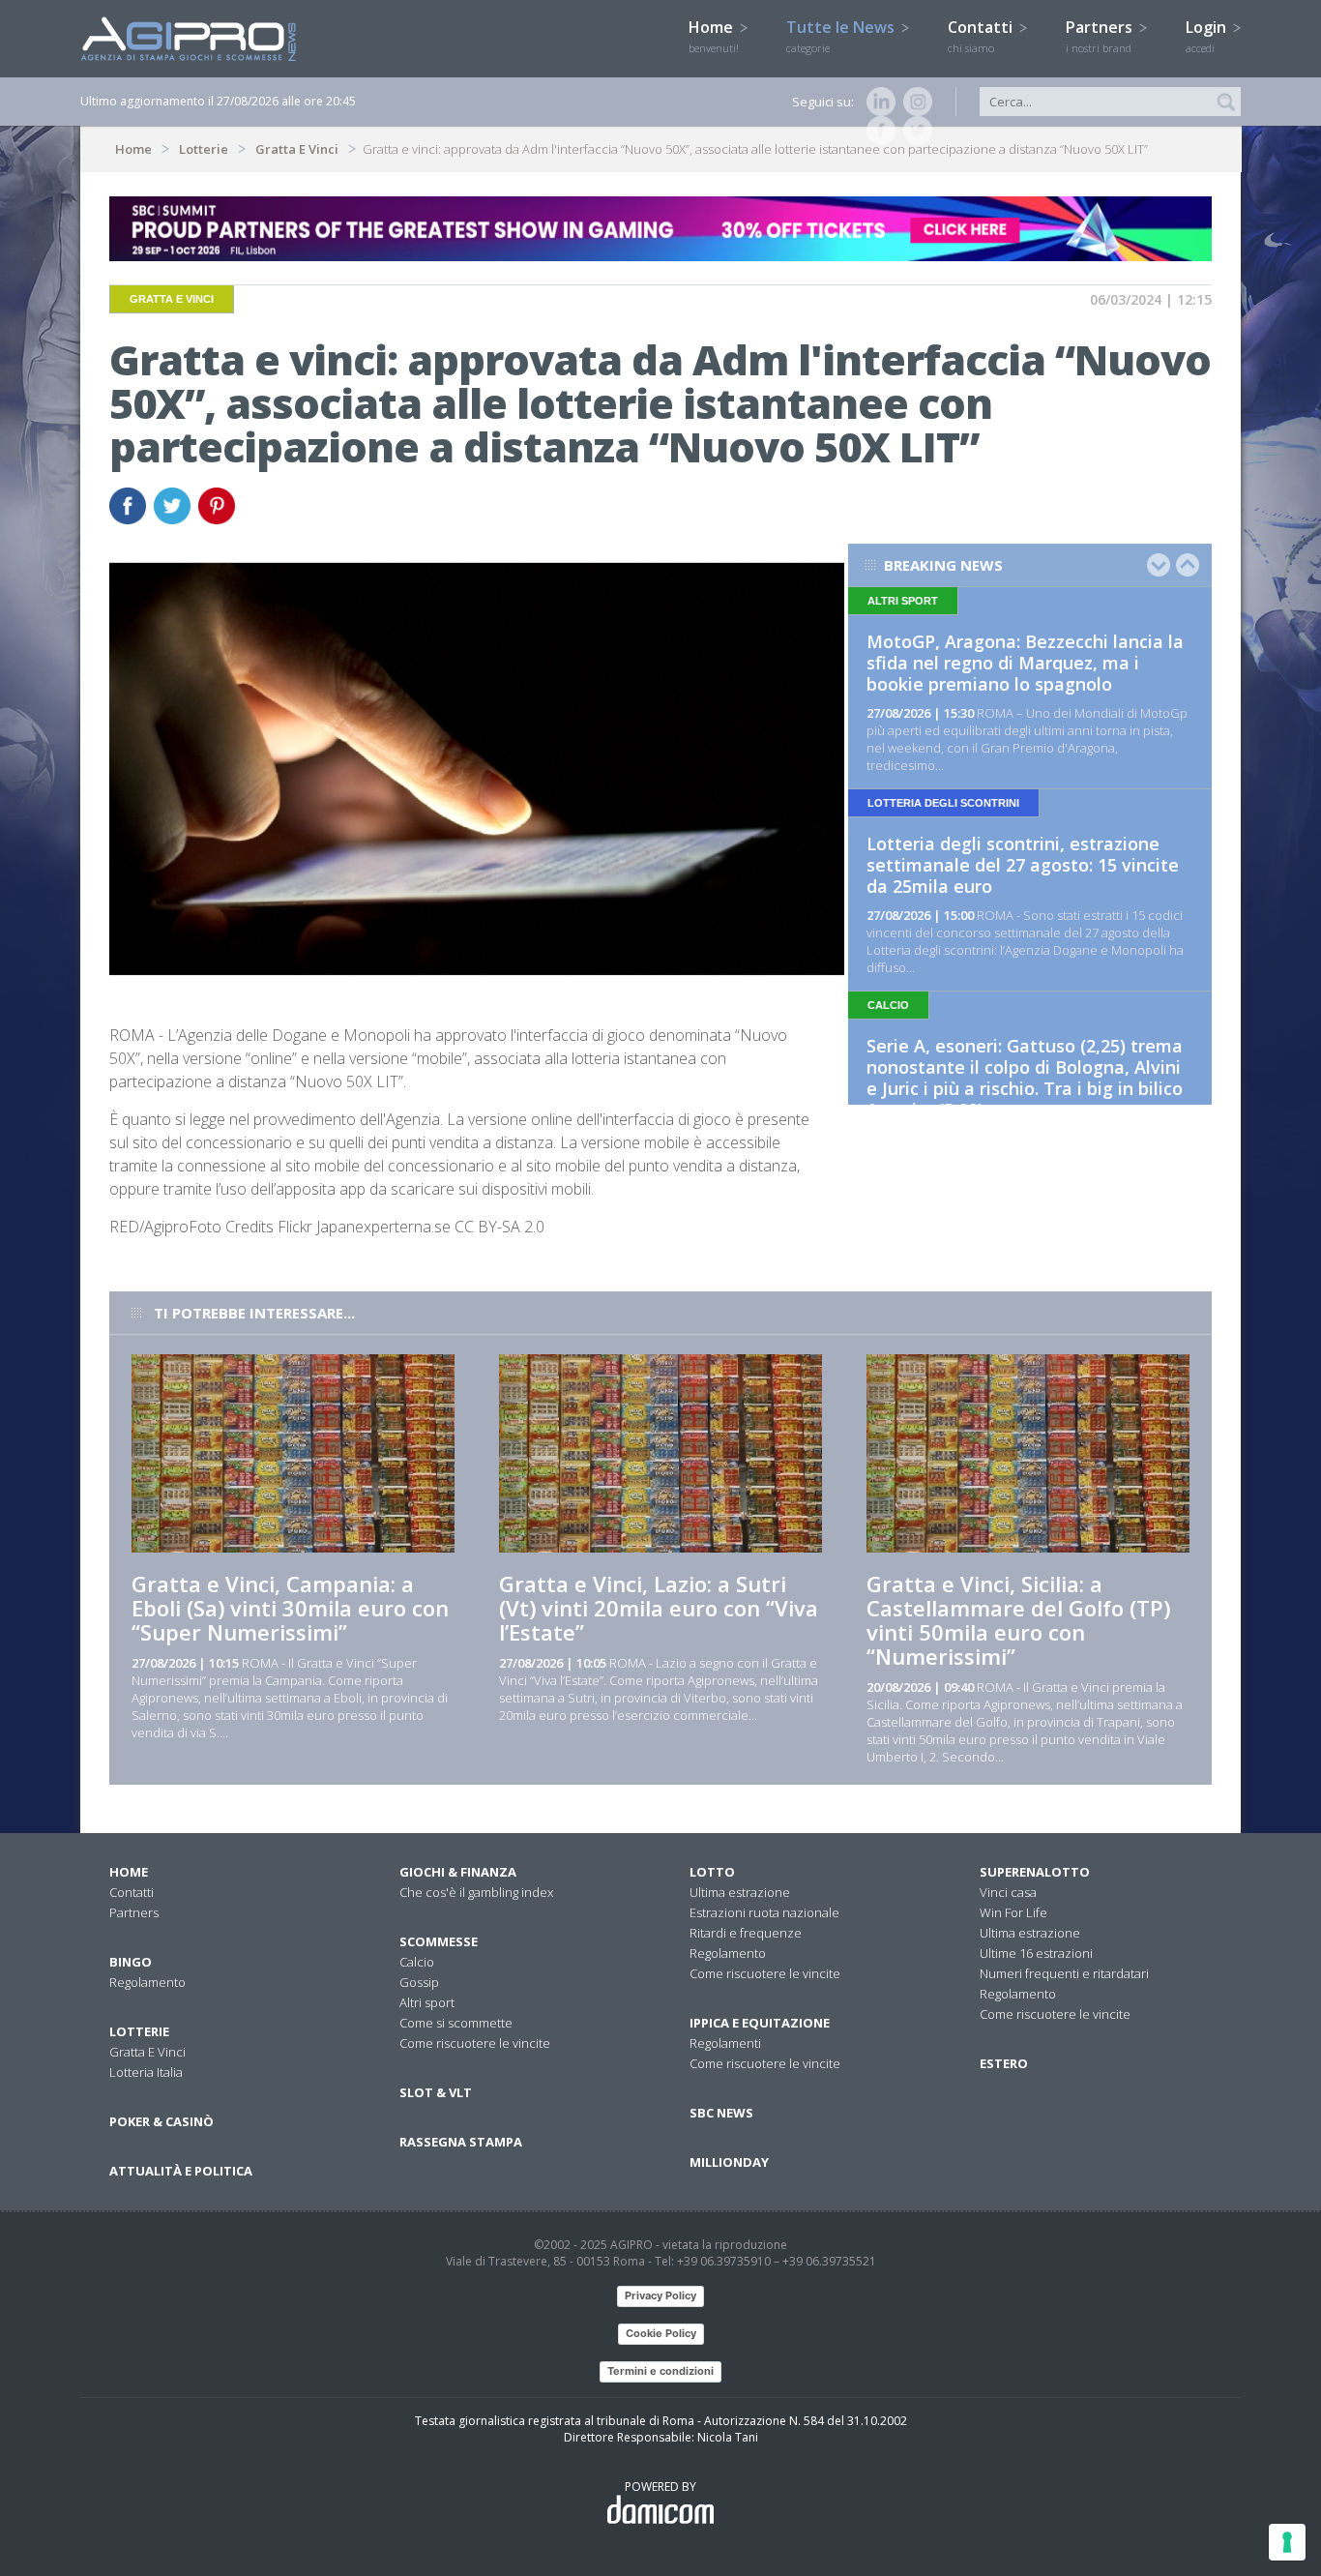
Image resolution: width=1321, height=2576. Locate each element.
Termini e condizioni (660, 2371)
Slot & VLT (436, 2092)
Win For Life (1013, 1912)
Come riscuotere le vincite (475, 2043)
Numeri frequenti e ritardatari (1064, 1973)
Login (1208, 36)
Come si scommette (456, 2023)
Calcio (417, 1962)
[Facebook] (877, 131)
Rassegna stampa (461, 2142)
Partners (1101, 36)
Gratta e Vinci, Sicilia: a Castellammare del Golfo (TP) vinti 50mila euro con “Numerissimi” (1018, 1620)
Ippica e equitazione (760, 2023)
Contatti (982, 36)
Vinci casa (1008, 1892)
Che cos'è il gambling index (476, 1892)
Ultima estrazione (740, 1892)
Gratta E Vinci (297, 149)
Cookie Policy (661, 2333)
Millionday (729, 2162)
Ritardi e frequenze (746, 1933)
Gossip (419, 1982)
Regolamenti (725, 2043)
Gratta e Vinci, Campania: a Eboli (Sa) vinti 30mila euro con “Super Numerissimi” (290, 1608)
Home (714, 36)
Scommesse (439, 1941)
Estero (1004, 2063)
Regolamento (147, 1982)
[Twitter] (914, 131)
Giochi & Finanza (458, 1872)
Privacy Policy (660, 2295)
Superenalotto (1035, 1872)
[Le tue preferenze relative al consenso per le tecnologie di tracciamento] (1287, 2542)
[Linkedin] (877, 102)
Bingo (131, 1962)
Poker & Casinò (161, 2121)
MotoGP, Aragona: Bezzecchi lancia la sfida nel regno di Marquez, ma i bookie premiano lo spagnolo (1025, 663)
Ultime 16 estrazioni (1036, 1953)
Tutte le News (842, 36)
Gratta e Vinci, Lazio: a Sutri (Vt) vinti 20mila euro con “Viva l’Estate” (659, 1608)
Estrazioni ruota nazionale (764, 1912)
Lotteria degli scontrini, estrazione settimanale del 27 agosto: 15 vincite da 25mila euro (1023, 865)
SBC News (721, 2113)
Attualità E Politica (181, 2171)
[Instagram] (914, 102)
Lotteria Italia (146, 2072)
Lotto (712, 1872)
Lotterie (204, 149)
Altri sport (427, 2002)
